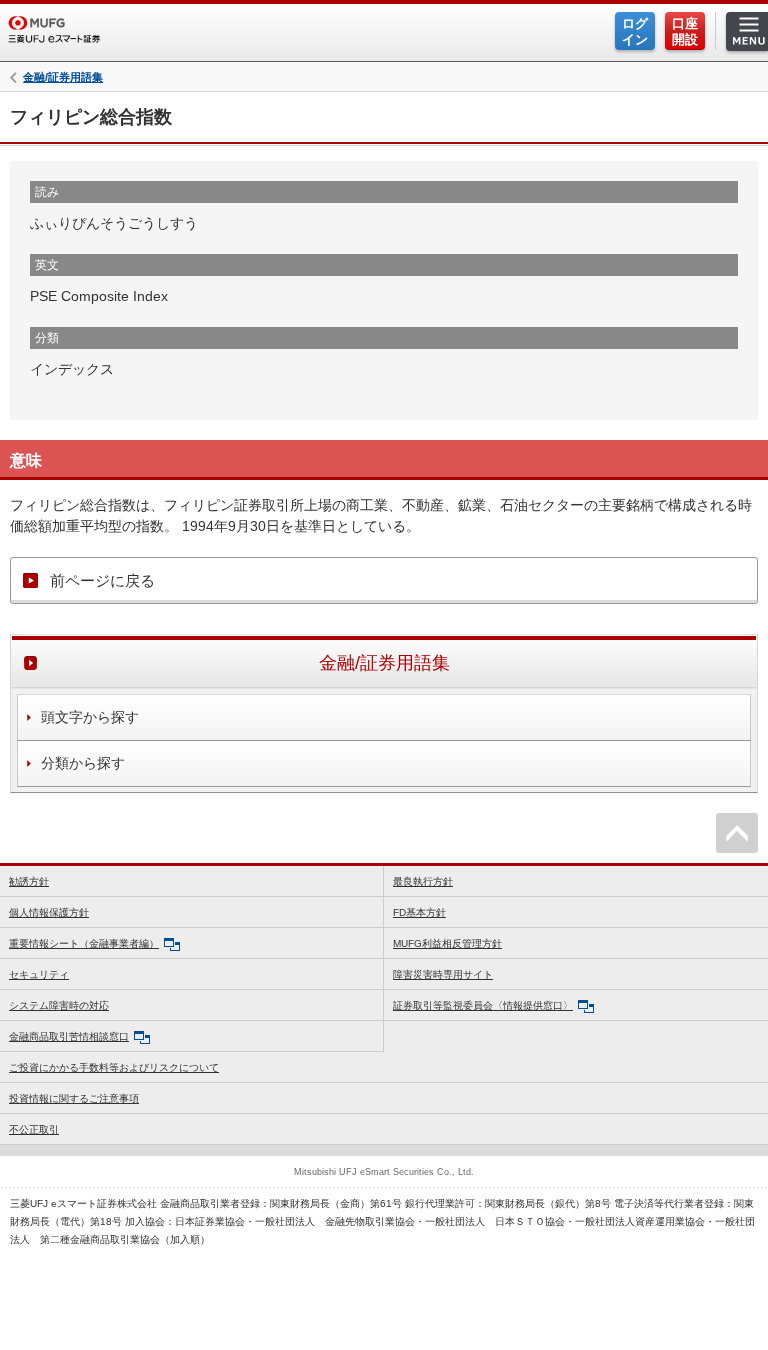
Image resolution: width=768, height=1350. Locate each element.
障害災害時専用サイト (443, 974)
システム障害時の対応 (59, 1005)
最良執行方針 (423, 881)
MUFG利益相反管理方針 (447, 943)
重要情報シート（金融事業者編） (84, 943)
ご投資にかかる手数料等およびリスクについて (114, 1067)
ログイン (635, 31)
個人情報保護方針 (49, 912)
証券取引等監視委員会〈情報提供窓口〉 (483, 1005)
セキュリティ (39, 974)
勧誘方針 (29, 881)
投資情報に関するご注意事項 (74, 1098)
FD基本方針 (419, 912)
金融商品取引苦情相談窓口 (69, 1036)
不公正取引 (34, 1129)
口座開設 (685, 31)
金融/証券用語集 (63, 77)
